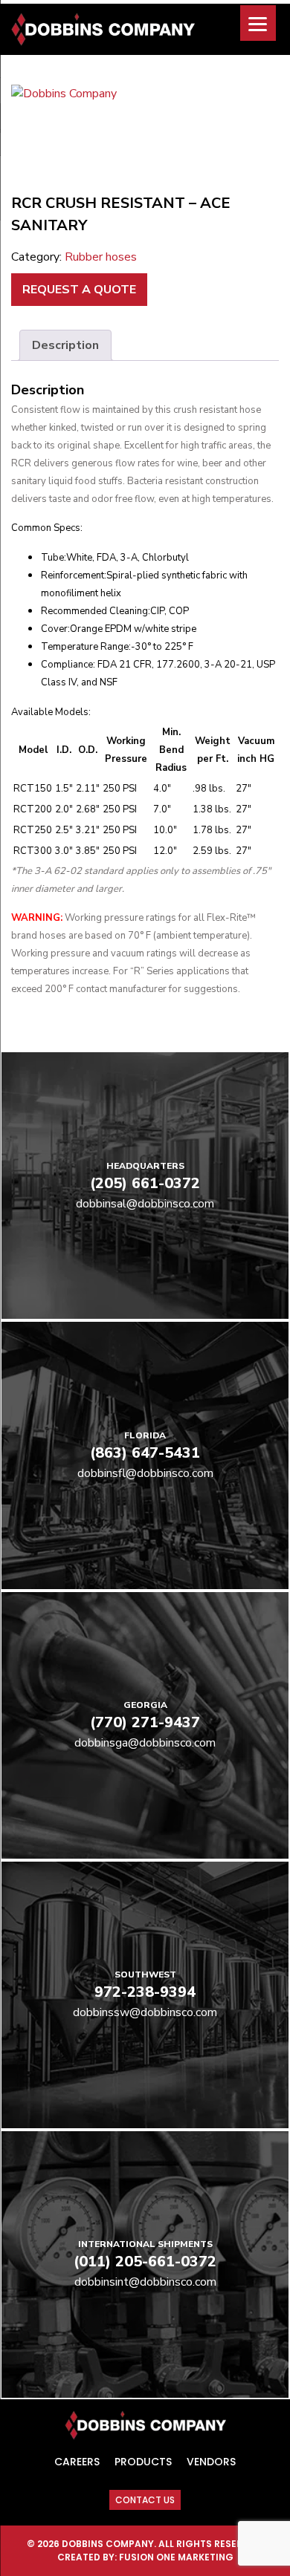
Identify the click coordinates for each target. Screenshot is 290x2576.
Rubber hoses (101, 257)
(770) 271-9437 (145, 1722)
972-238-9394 (145, 1992)
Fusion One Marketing (176, 2557)
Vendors (211, 2462)
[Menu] (258, 23)
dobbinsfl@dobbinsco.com (145, 1473)
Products (143, 2462)
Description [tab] (65, 345)
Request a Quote (79, 290)
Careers (77, 2462)
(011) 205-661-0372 (145, 2262)
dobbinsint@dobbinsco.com (145, 2282)
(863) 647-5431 (145, 1453)
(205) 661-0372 (145, 1183)
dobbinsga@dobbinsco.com (145, 1743)
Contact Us (145, 2500)
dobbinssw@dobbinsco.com (145, 2012)
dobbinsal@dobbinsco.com (145, 1204)
